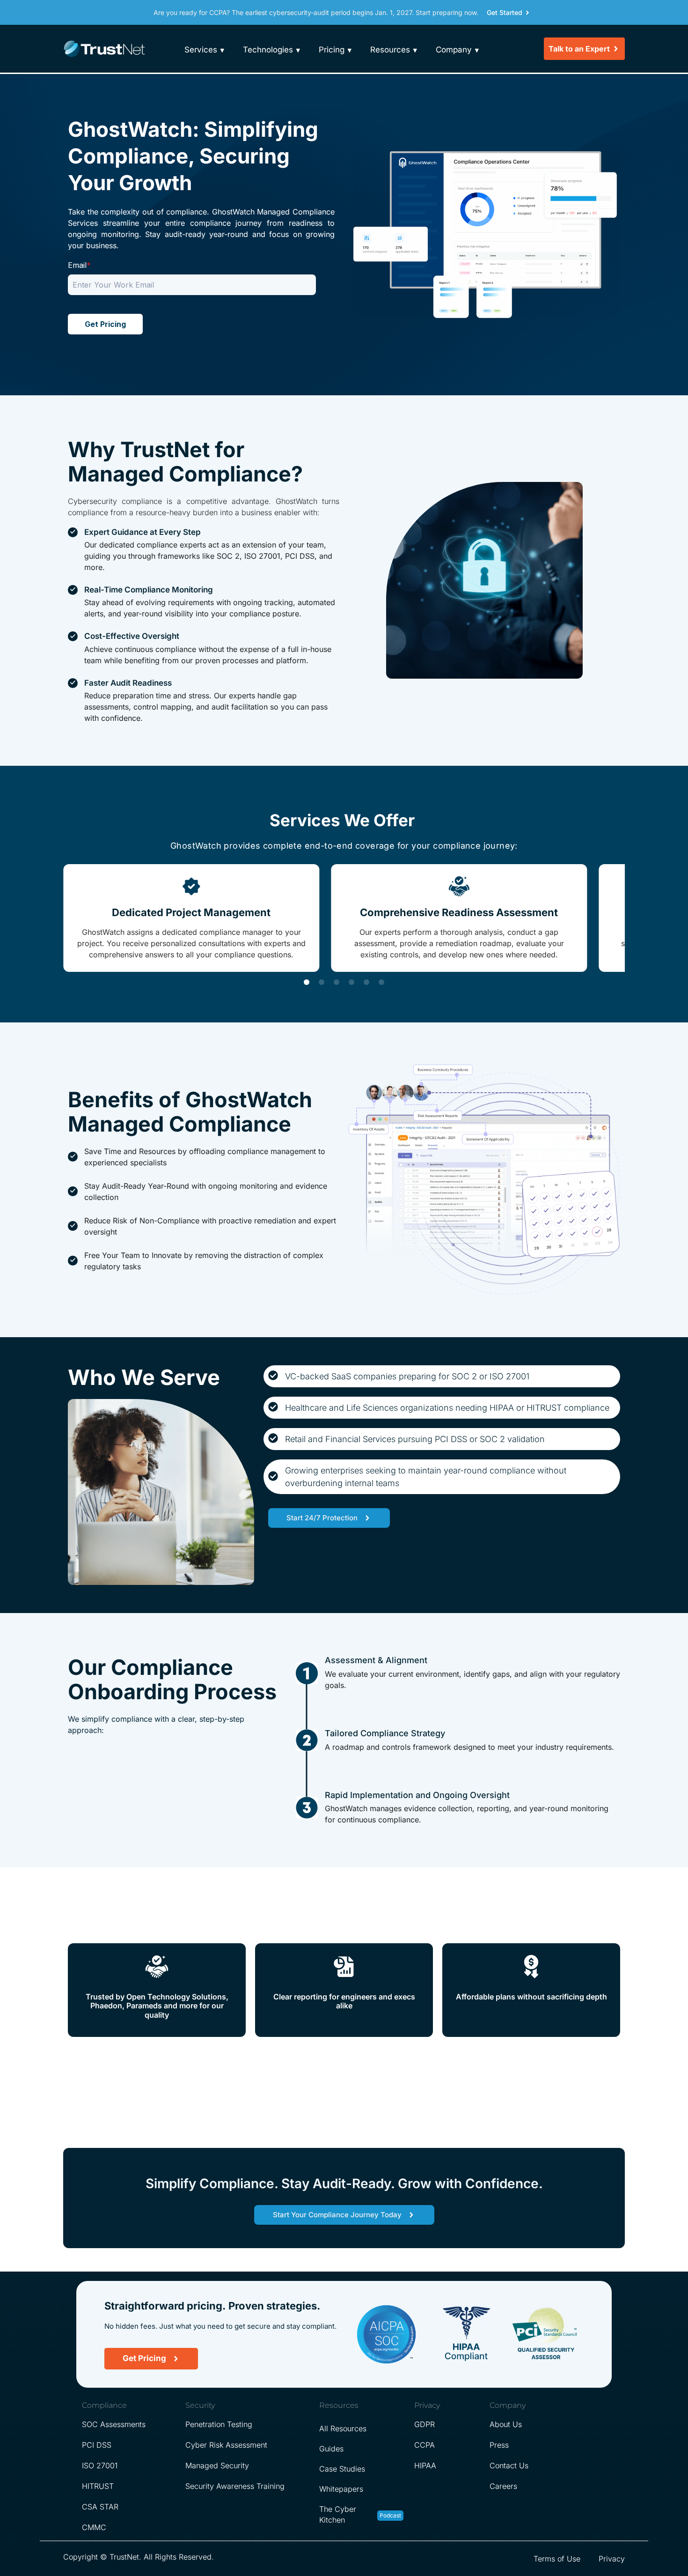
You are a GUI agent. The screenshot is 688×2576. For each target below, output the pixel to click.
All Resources (343, 2428)
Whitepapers (341, 2489)
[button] (307, 982)
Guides (331, 2449)
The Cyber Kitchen (338, 2514)
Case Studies (342, 2469)
